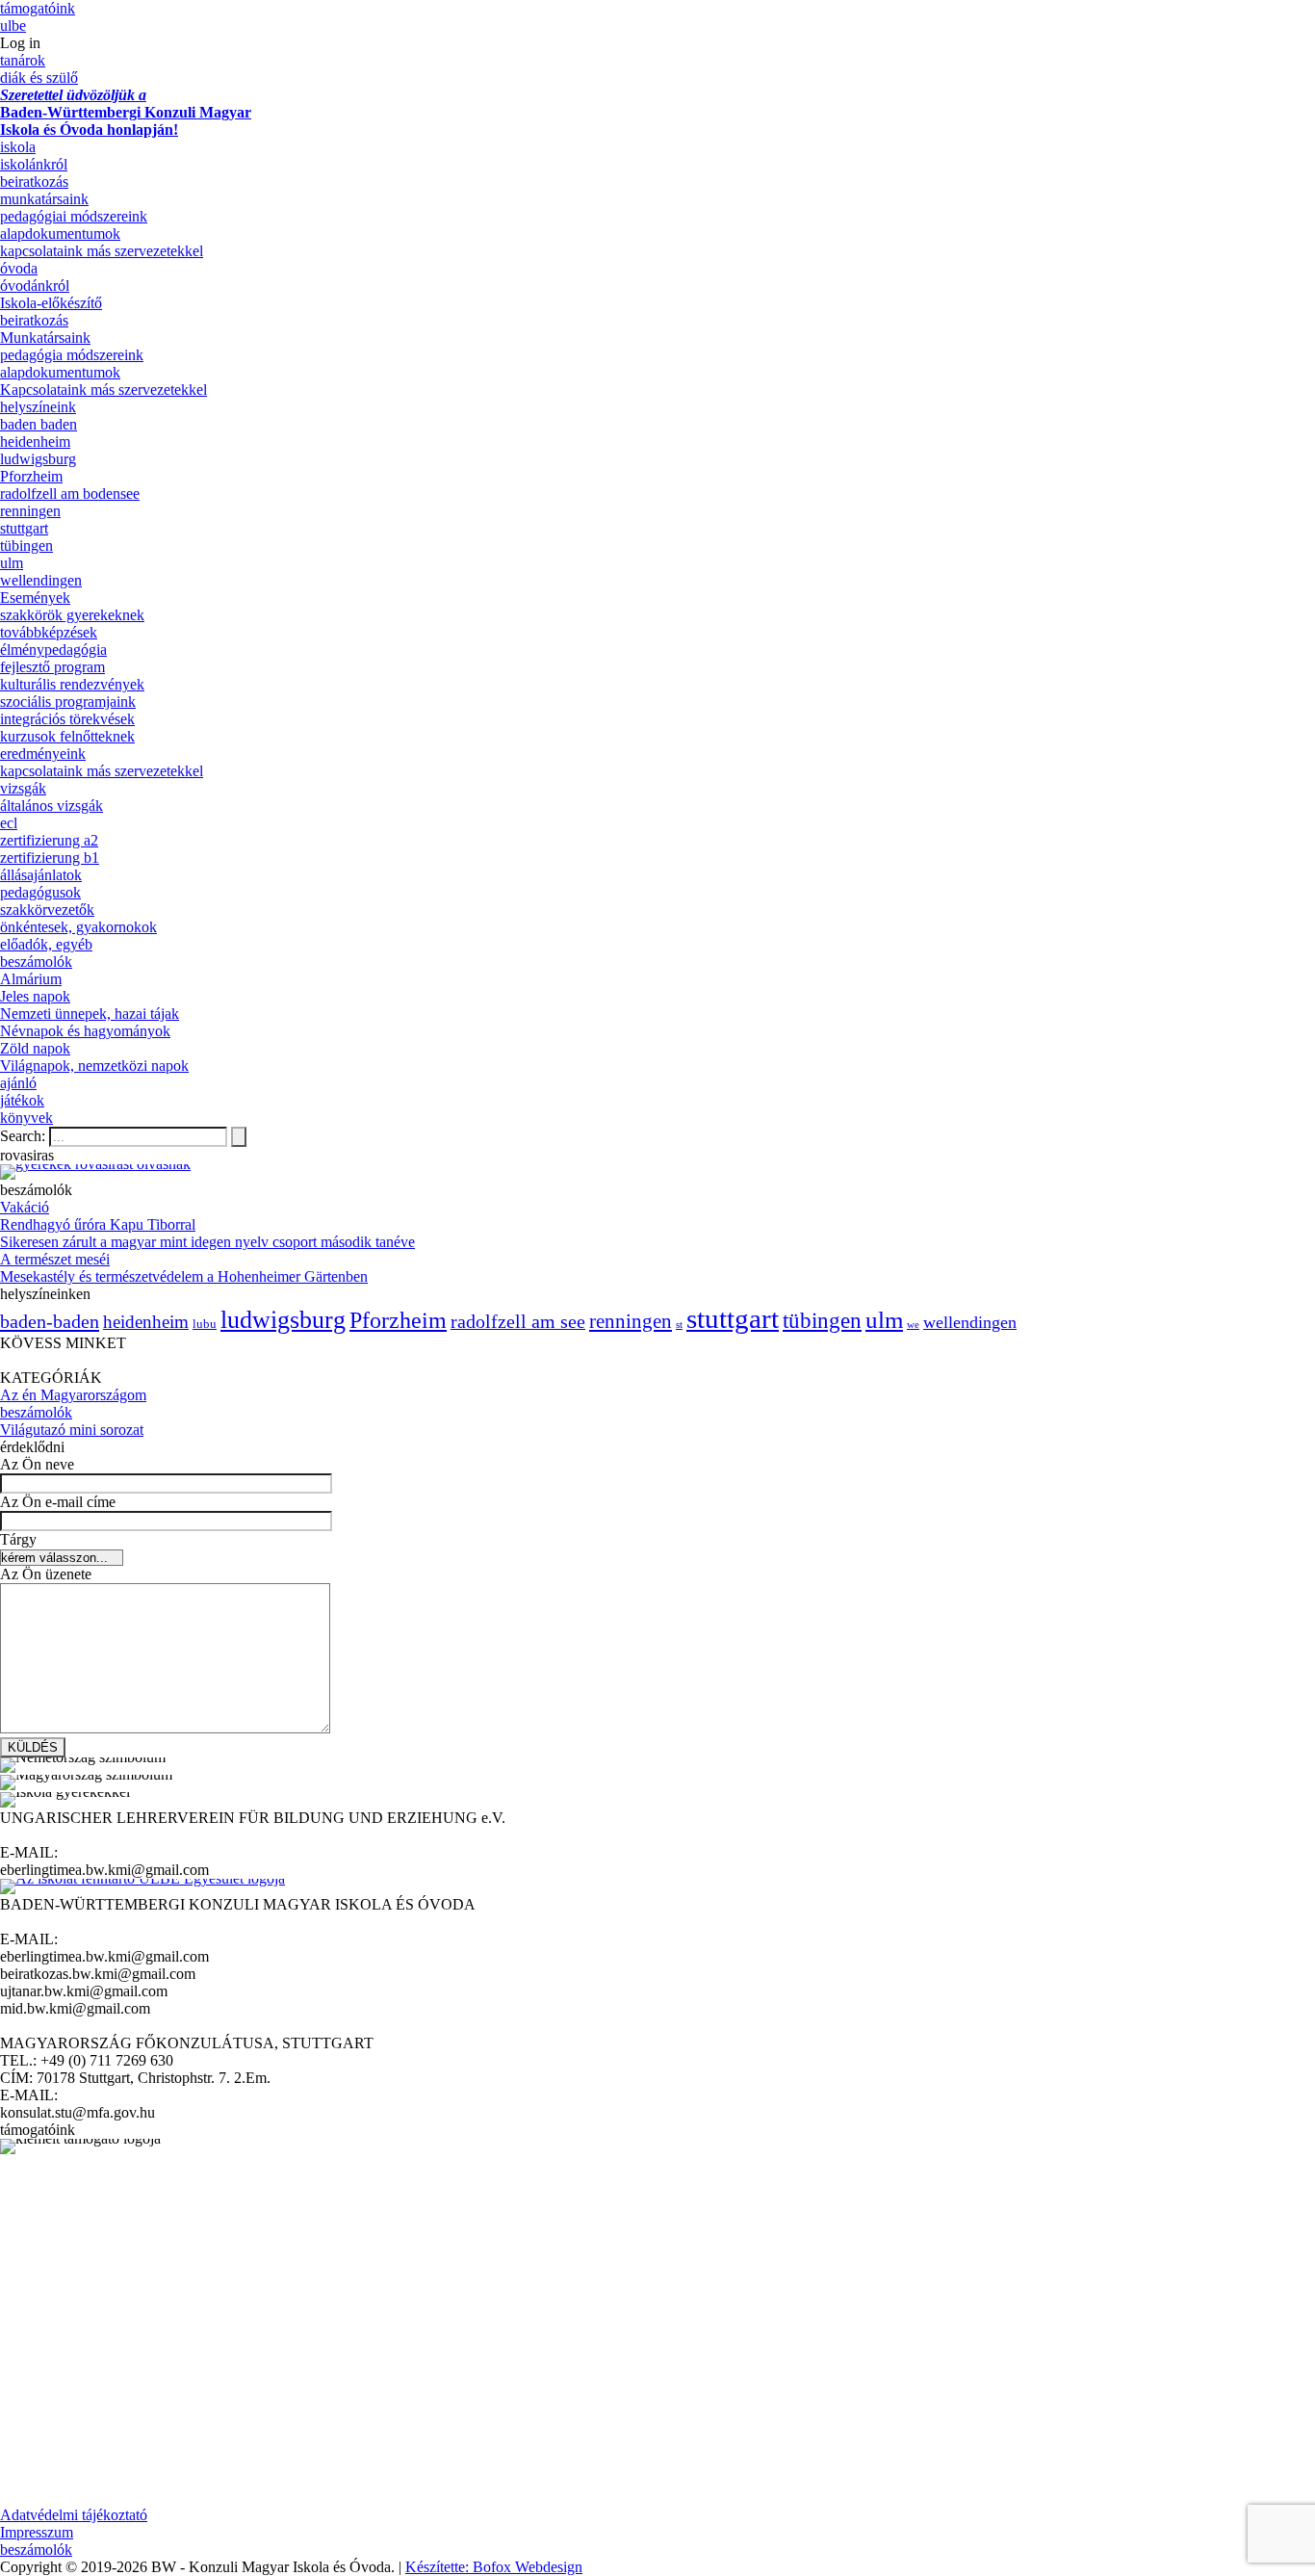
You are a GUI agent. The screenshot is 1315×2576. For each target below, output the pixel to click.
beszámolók (36, 962)
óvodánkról (35, 286)
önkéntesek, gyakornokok (78, 927)
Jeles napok (35, 996)
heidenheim (35, 442)
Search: (25, 1136)
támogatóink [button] (38, 8)
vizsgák (23, 788)
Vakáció (25, 1207)
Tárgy (18, 1539)
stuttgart (24, 528)
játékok (22, 1100)
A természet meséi (55, 1259)
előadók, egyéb (46, 944)
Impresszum (37, 2532)
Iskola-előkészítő (51, 303)
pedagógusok (40, 892)
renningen (30, 511)
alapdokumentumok (60, 234)
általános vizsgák (52, 806)
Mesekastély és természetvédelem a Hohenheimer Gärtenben (184, 1276)
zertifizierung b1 (50, 858)
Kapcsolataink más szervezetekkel (103, 390)
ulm (12, 563)
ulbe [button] (13, 26)
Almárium (31, 979)
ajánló (18, 1083)
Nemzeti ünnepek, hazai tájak (90, 1014)
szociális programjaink (68, 702)
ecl (9, 823)
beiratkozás (34, 182)
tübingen (26, 546)
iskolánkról (34, 164)
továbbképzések (49, 632)
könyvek (26, 1118)
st (679, 1325)
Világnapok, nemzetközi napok (94, 1066)
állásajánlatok (41, 875)
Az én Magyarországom (73, 1395)
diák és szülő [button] (39, 78)
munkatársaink (44, 199)
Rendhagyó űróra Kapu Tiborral (98, 1224)
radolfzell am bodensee (70, 494)
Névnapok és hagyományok (85, 1031)
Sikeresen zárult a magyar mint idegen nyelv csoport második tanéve (207, 1242)
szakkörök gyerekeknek (72, 615)
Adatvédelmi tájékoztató (74, 2515)
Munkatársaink (45, 338)
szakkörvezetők (47, 910)
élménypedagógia (53, 650)
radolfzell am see (518, 1321)
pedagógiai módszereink (74, 216)
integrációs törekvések (67, 719)
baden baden (39, 424)
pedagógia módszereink (72, 355)
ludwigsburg (38, 459)
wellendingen (41, 580)
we (913, 1325)
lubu (205, 1324)
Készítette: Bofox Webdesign (494, 2567)
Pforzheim (31, 476)
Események (35, 598)
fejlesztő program (52, 667)
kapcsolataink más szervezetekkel (102, 251)
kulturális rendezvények (72, 684)
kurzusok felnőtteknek (67, 736)
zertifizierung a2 (49, 840)
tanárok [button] (23, 60)
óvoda (19, 268)
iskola (18, 147)
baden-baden (50, 1321)
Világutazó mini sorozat (72, 1430)
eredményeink (43, 754)
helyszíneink (38, 407)
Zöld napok (35, 1048)
